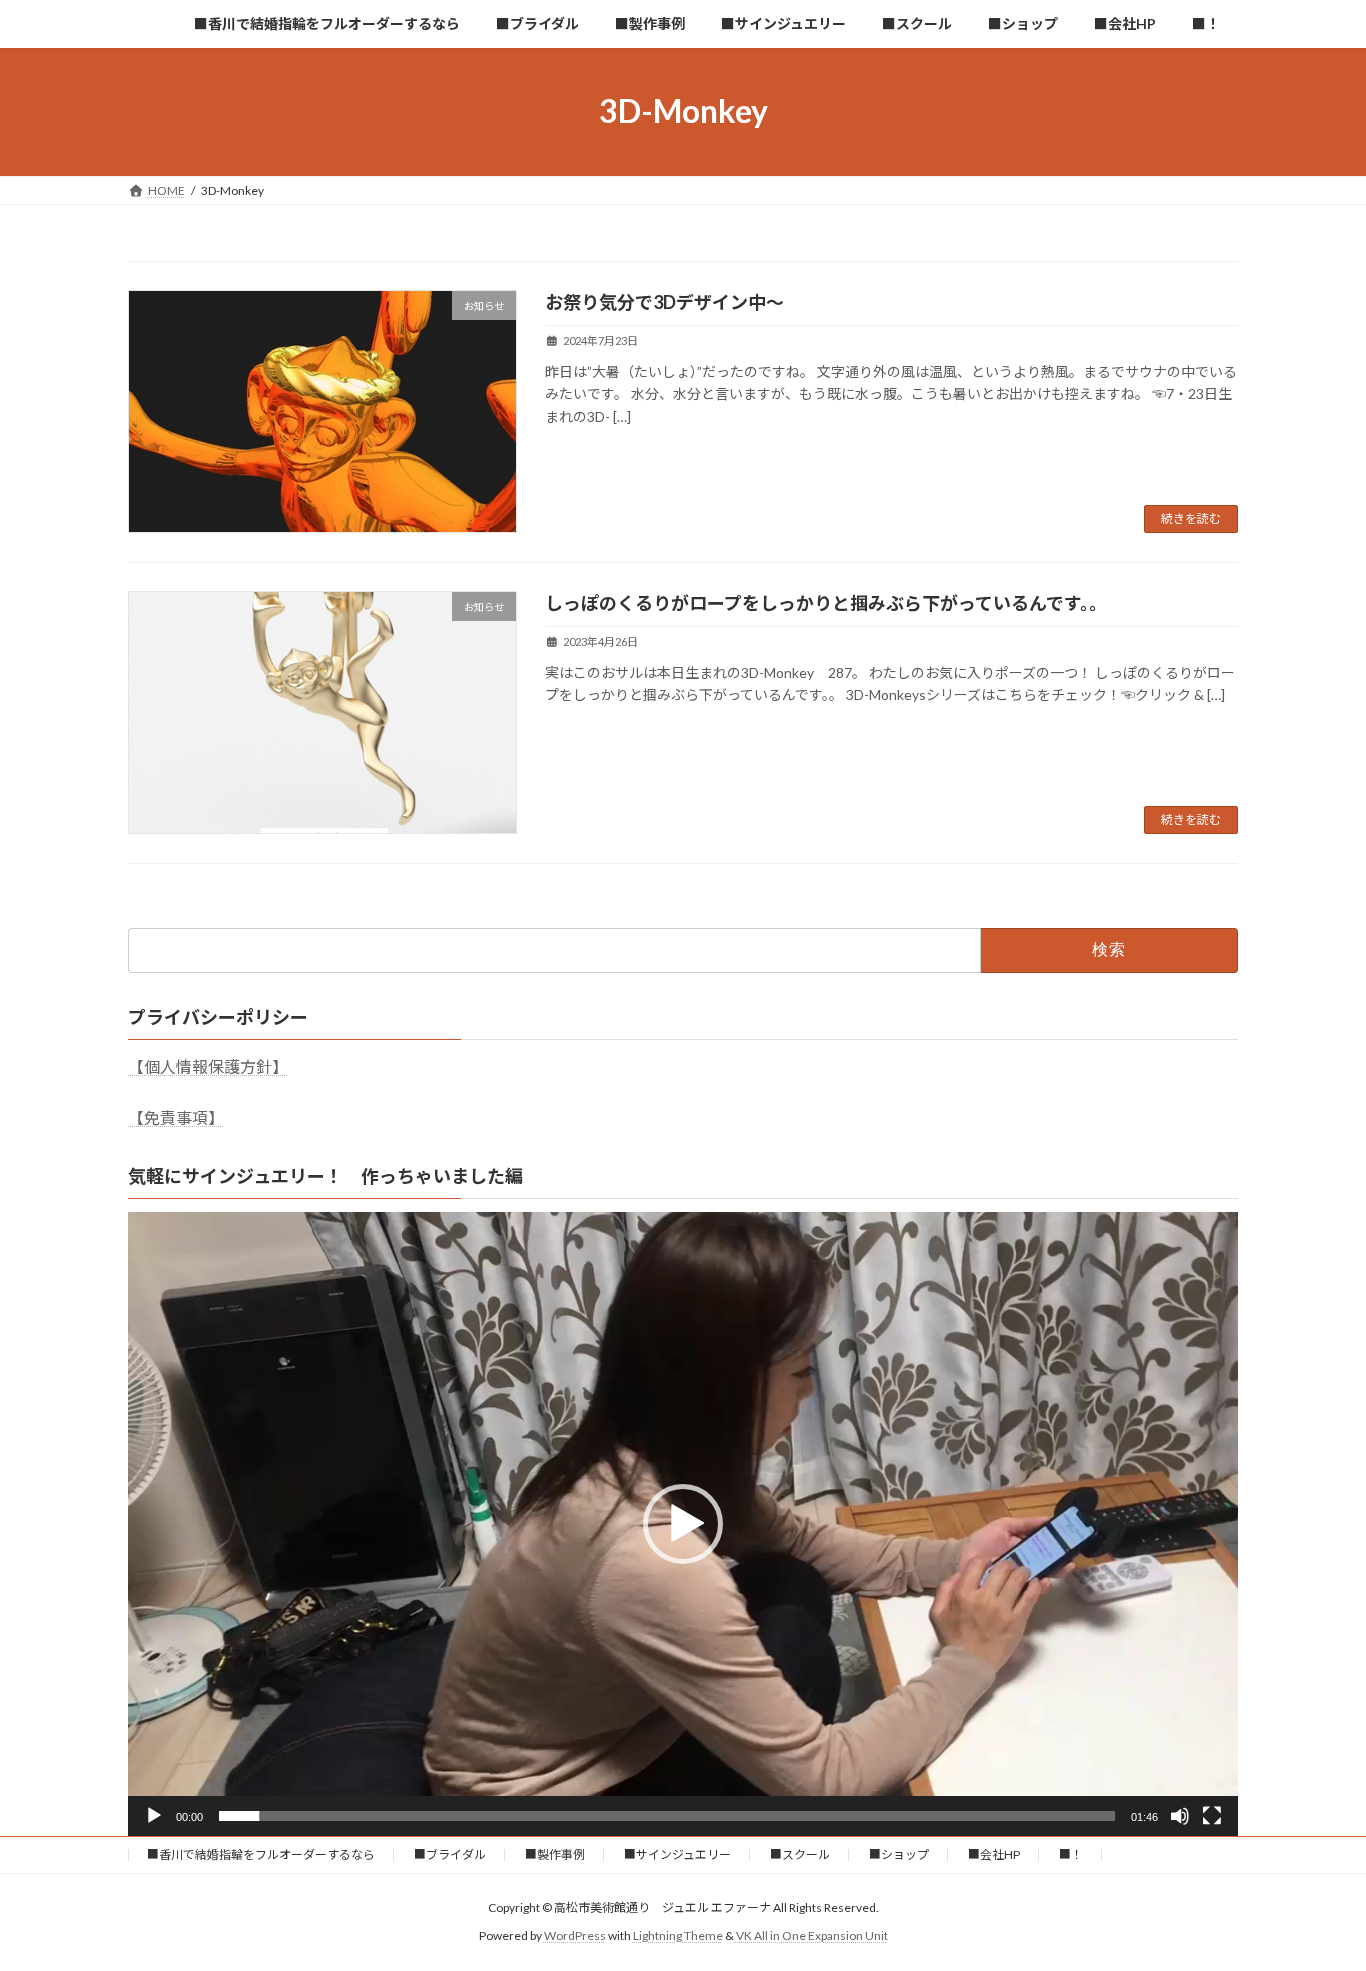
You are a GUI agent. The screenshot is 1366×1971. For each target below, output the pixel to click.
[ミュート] (1180, 1816)
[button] (683, 1524)
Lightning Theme (678, 1935)
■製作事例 (555, 1854)
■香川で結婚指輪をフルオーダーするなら (261, 1854)
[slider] (667, 1816)
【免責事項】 (176, 1117)
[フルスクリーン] (1212, 1816)
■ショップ (899, 1854)
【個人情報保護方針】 (208, 1066)
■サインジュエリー (677, 1854)
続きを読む (1191, 518)
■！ (1071, 1854)
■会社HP (994, 1854)
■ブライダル (450, 1854)
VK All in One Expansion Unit (812, 1935)
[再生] (154, 1816)
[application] (683, 1524)
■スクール (800, 1854)
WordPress (575, 1935)
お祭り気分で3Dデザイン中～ (664, 302)
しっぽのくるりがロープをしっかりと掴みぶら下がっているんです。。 (826, 603)
